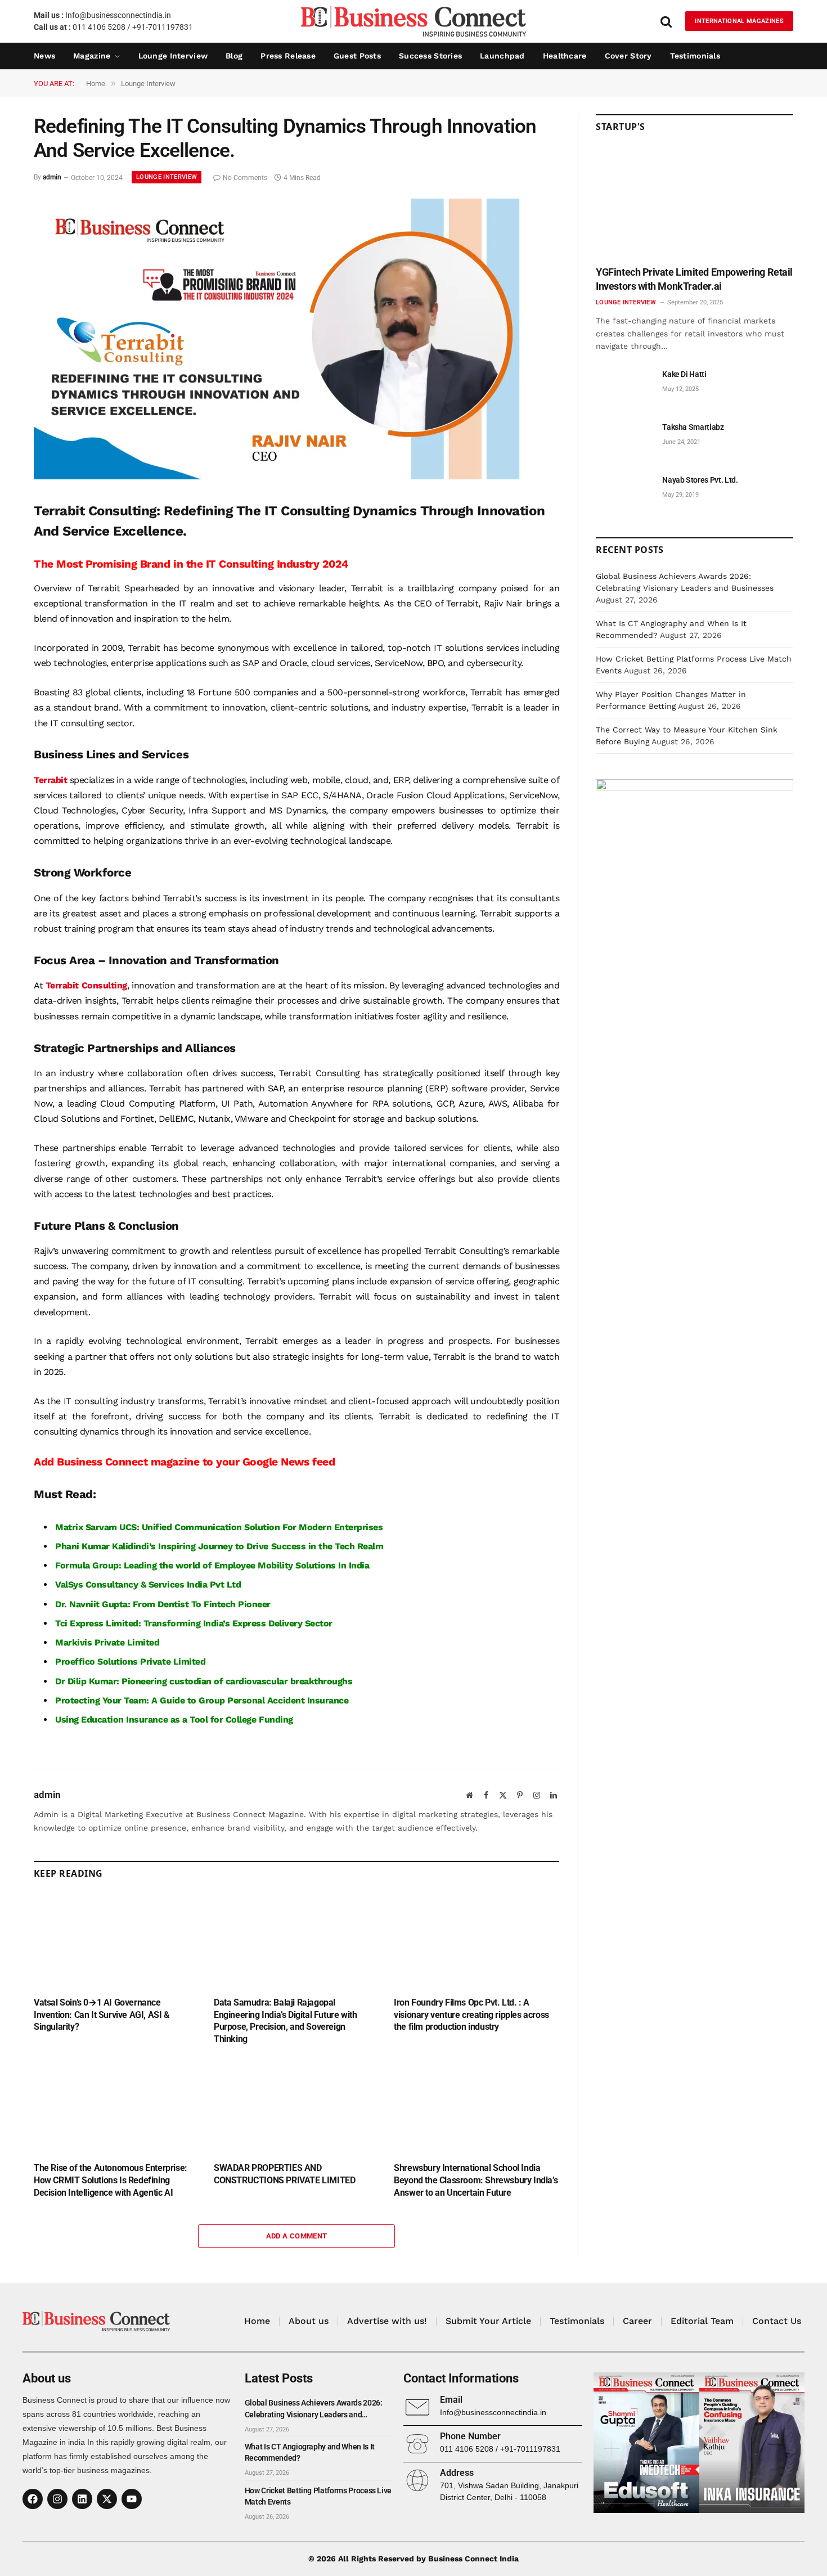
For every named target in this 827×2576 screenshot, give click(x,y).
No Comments (245, 178)
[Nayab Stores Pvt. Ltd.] (624, 493)
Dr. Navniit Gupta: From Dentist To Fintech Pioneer (163, 1604)
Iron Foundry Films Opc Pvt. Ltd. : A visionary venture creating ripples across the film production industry (471, 2015)
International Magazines (739, 21)
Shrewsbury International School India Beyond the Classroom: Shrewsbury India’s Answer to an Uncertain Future (476, 2180)
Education (102, 1719)
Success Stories (430, 56)
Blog (234, 56)
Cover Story (628, 56)
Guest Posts (357, 56)
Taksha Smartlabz (693, 427)
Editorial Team (702, 2321)
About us (309, 2321)
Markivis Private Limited (107, 1642)
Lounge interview (173, 56)
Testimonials (695, 56)
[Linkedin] (82, 2499)
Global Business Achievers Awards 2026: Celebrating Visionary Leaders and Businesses (314, 2409)
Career (637, 2321)
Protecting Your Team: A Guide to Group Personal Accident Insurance (202, 1700)
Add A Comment (297, 2236)
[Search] (666, 21)
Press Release (288, 56)
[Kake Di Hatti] (624, 387)
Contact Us (777, 2321)
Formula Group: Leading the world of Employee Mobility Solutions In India (212, 1565)
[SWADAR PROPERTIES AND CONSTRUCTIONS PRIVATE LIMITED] (296, 2107)
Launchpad (502, 56)
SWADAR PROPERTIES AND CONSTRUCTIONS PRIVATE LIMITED (284, 2174)
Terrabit (50, 780)
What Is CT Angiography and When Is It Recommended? (310, 2452)
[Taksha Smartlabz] (624, 440)
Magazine (92, 56)
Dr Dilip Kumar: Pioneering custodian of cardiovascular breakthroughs (204, 1681)
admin (52, 178)
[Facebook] (33, 2499)
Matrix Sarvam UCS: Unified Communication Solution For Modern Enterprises (219, 1527)
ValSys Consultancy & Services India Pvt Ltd (148, 1584)
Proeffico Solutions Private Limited (130, 1662)
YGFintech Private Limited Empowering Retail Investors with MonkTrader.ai (694, 279)
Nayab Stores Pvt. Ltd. (700, 480)
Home (257, 2321)
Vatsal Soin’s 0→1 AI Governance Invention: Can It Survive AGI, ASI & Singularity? (102, 2015)
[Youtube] (132, 2499)
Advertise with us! (387, 2321)
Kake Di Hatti (684, 374)
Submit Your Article (488, 2321)
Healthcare (565, 56)
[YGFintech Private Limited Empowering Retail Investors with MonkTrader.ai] (695, 203)
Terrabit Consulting (86, 985)
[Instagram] (57, 2499)
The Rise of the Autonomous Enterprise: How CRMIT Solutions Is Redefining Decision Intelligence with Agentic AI (111, 2180)
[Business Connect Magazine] (414, 21)
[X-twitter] (107, 2499)
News (44, 56)
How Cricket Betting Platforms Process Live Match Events (318, 2496)
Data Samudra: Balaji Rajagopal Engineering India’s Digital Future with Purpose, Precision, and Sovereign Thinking (285, 2021)
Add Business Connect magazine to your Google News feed (184, 1462)
